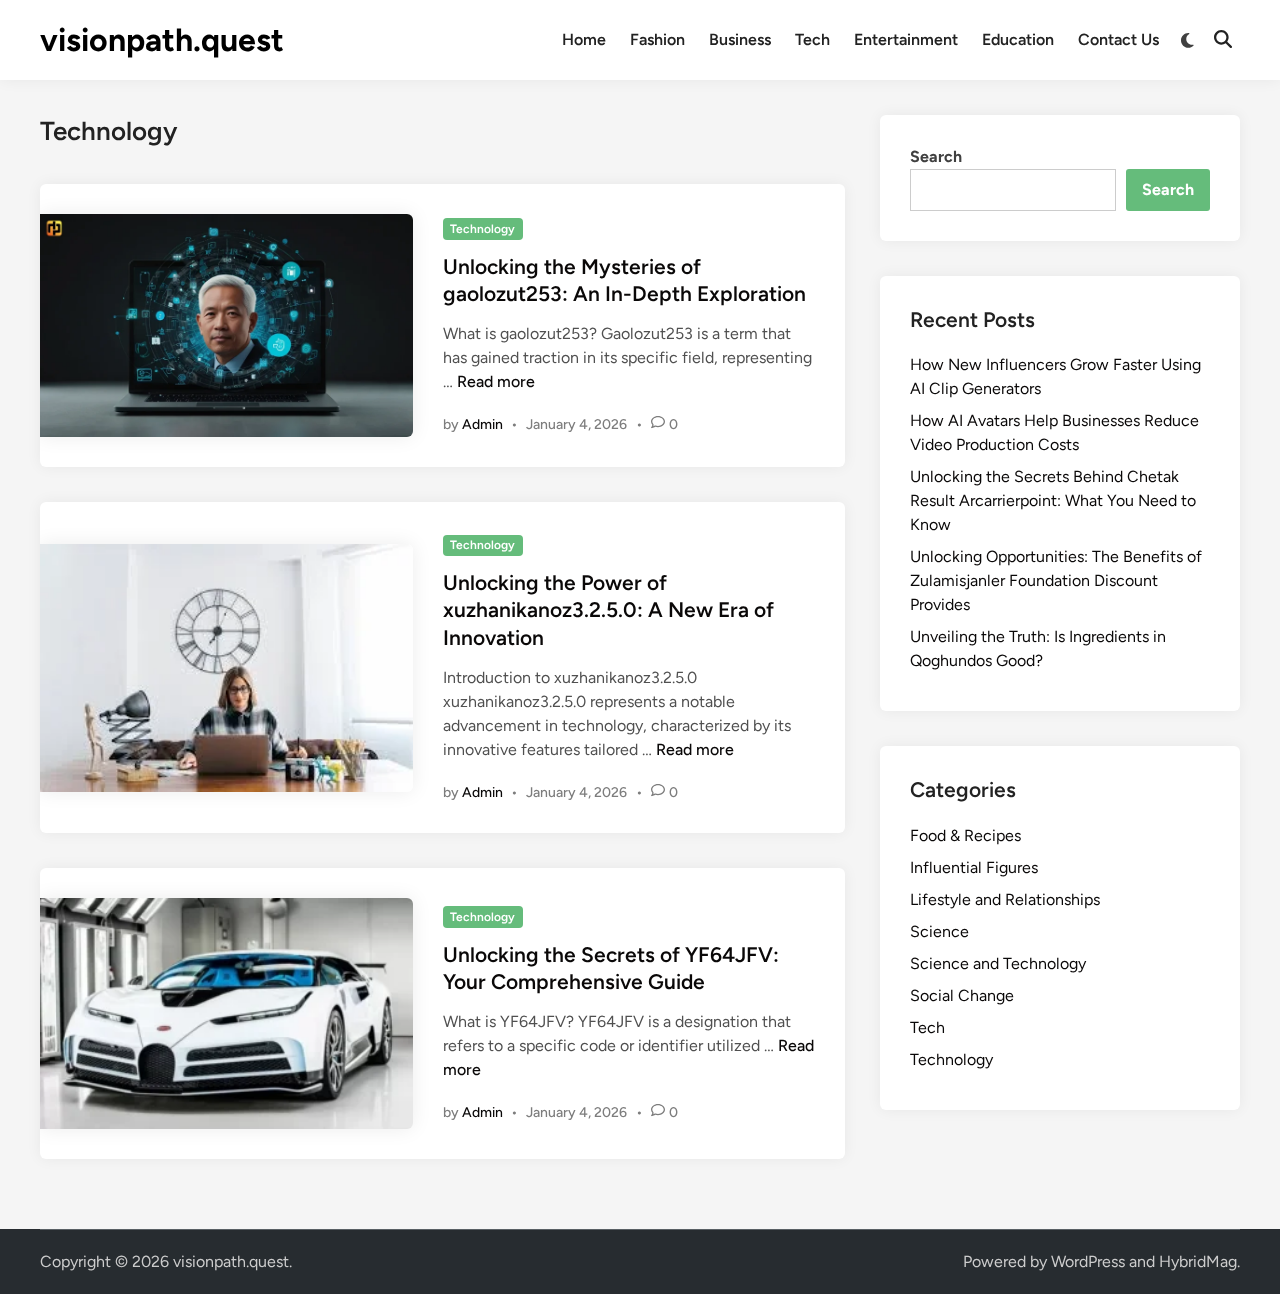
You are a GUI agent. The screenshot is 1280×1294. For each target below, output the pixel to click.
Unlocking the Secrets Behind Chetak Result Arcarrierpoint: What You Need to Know (1053, 500)
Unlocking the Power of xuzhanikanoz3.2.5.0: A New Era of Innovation (608, 610)
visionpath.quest (162, 40)
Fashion (657, 39)
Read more (496, 381)
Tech (812, 39)
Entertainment (906, 39)
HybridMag (1198, 1261)
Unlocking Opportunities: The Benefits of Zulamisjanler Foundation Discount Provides (1056, 580)
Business (740, 39)
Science (939, 931)
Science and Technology (998, 963)
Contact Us (1118, 39)
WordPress (1088, 1261)
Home (584, 39)
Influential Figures (974, 867)
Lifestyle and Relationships (1005, 899)
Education (1018, 39)
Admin (482, 424)
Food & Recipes (965, 835)
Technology (482, 229)
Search (936, 156)
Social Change (962, 995)
